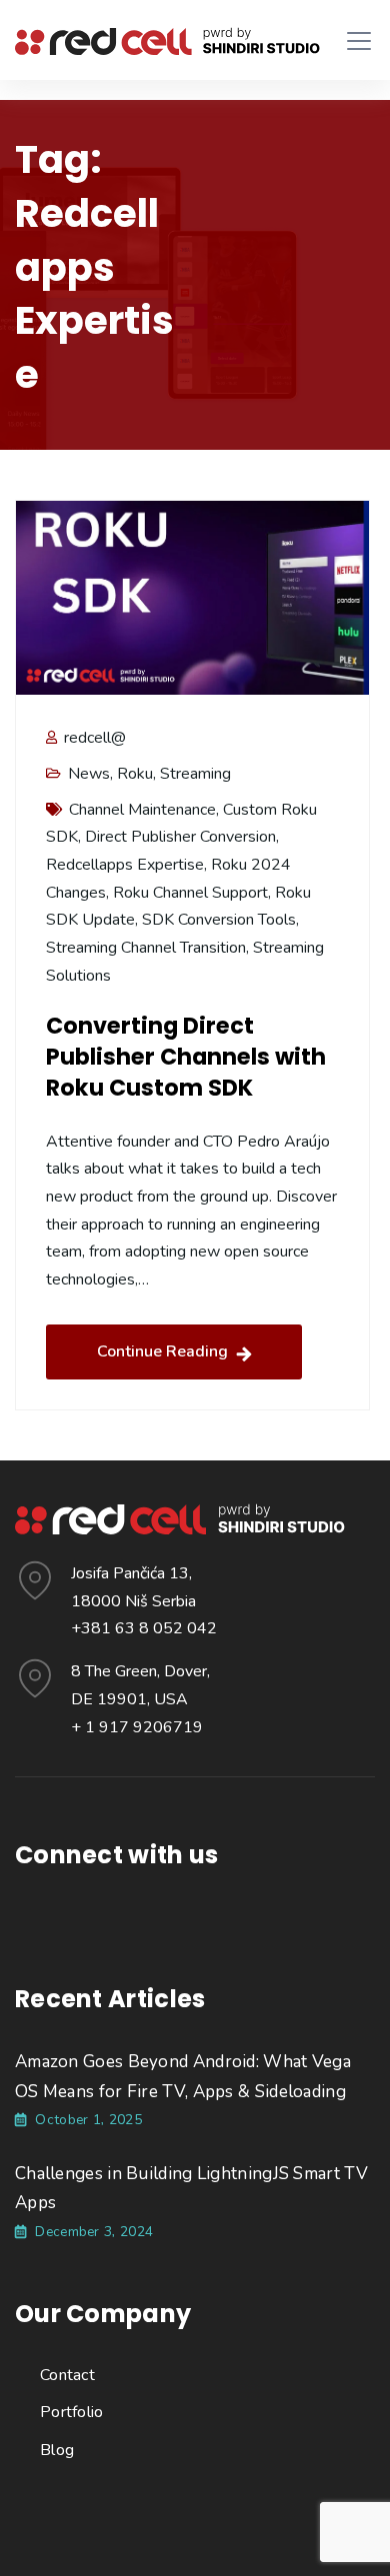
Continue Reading (162, 1351)
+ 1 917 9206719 (137, 1727)
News (89, 774)
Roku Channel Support (190, 893)
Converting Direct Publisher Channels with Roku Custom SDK (186, 1057)
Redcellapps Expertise (125, 865)
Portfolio (72, 2412)
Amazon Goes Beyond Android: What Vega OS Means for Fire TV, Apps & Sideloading (183, 2077)
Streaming (195, 774)
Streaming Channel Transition (146, 948)
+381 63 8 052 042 (144, 1628)
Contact (67, 2375)
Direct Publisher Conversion (180, 837)
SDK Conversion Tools (219, 920)
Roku (135, 774)
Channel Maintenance (142, 810)
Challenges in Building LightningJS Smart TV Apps (191, 2189)
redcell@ (93, 738)
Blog (57, 2450)
